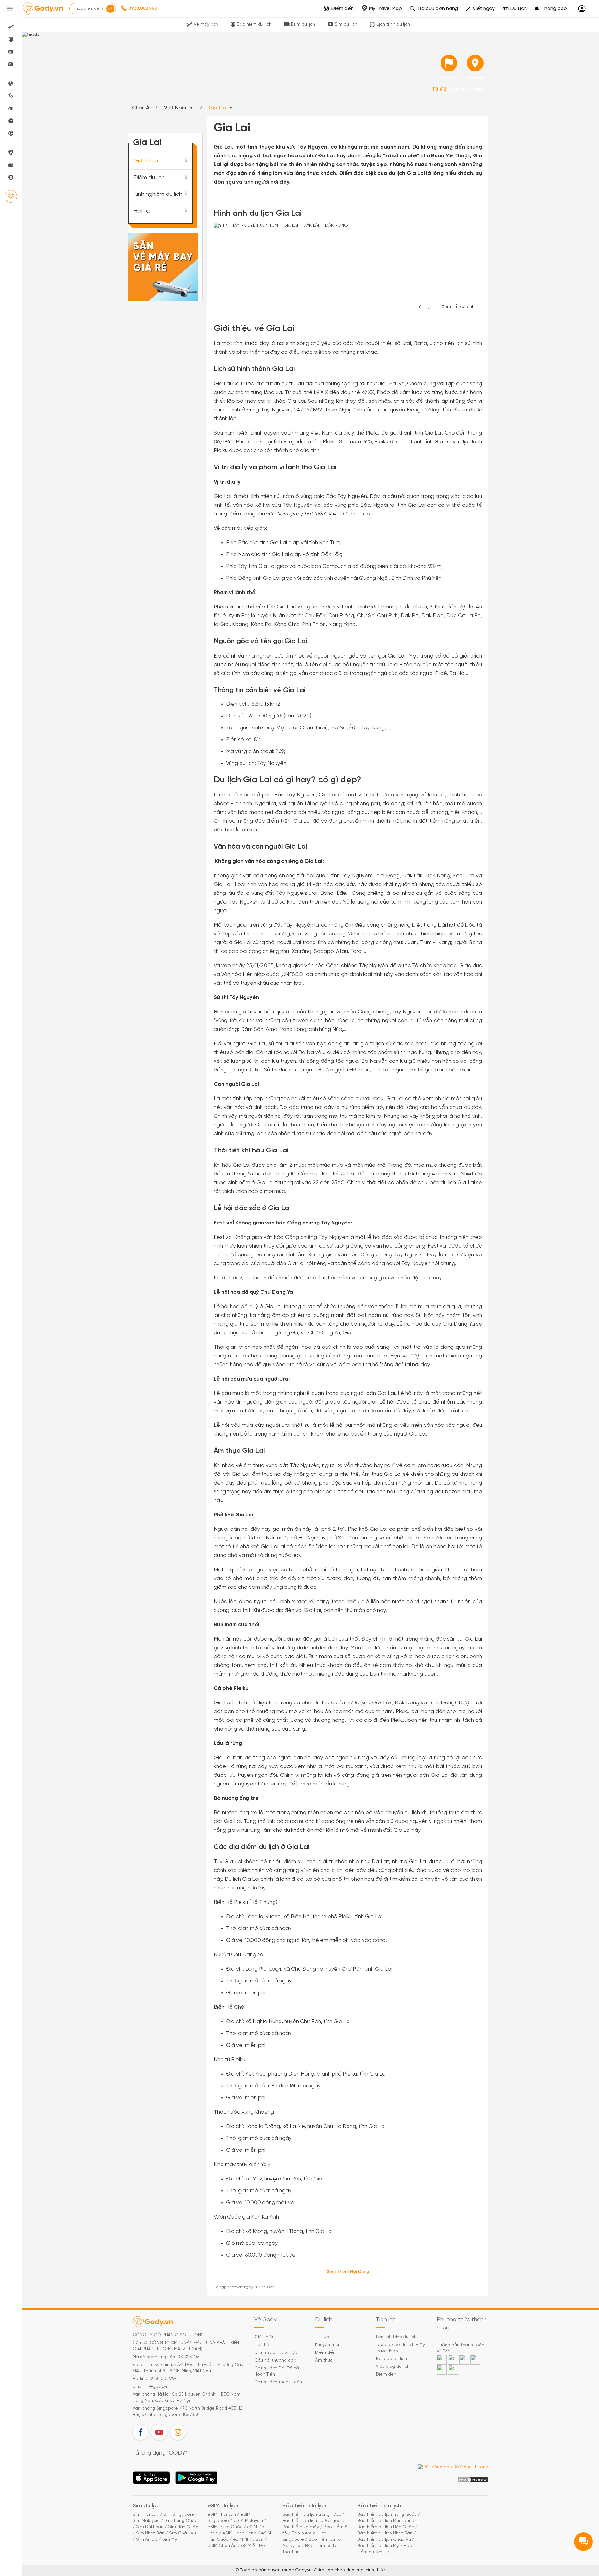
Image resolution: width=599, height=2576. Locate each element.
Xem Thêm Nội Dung (348, 2272)
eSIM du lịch (223, 2506)
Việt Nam (176, 108)
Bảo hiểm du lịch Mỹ (378, 2546)
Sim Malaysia (146, 2521)
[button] (550, 9)
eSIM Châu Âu (222, 2546)
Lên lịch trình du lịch (396, 2337)
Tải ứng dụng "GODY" (151, 2480)
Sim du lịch (346, 25)
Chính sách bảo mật (276, 2353)
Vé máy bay (206, 25)
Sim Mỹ (170, 2540)
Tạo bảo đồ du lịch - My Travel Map (400, 2348)
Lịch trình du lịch (393, 25)
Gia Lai (218, 108)
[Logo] (43, 9)
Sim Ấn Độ (147, 2540)
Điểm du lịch (149, 177)
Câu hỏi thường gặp (275, 2360)
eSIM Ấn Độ (253, 2546)
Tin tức (322, 2337)
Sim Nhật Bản (150, 2533)
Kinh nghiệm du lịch (158, 194)
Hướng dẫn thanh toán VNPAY (460, 2348)
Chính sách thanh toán (278, 2382)
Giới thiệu (146, 161)
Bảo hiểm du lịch (254, 25)
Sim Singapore (179, 2515)
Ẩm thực (324, 2360)
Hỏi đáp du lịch (391, 2359)
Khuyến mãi (327, 2345)
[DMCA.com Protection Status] (473, 2480)
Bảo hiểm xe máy (301, 2527)
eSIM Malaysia (248, 2521)
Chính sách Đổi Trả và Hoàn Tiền (277, 2371)
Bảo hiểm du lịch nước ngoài (312, 2521)
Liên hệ (262, 2345)
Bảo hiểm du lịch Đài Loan (384, 2521)
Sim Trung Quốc (181, 2521)
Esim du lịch (303, 25)
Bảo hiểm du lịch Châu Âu (384, 2540)
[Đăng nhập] (582, 9)
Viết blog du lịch (393, 2367)
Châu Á (141, 108)
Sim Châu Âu (183, 2533)
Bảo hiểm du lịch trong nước (312, 2515)
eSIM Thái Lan (222, 2515)
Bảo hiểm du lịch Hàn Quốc (386, 2527)
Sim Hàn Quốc (183, 2527)
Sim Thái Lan (146, 2515)
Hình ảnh (145, 211)
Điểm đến (325, 2353)
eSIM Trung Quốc (225, 2527)
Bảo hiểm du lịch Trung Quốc (387, 2515)
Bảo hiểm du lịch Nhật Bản (385, 2533)
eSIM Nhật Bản (248, 2540)
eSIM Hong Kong (239, 2533)
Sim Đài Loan (150, 2527)
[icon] (449, 63)
